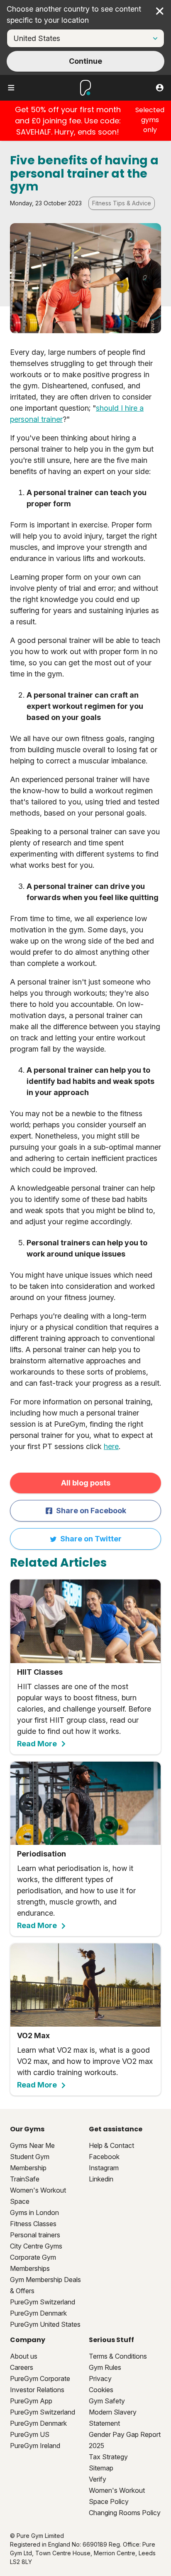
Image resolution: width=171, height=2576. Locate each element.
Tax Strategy (108, 2457)
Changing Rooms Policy (125, 2513)
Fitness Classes (33, 2224)
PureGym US (30, 2434)
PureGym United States (45, 2324)
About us (24, 2356)
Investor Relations (37, 2390)
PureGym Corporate (40, 2379)
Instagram (104, 2168)
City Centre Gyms (36, 2246)
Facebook (104, 2157)
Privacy (100, 2379)
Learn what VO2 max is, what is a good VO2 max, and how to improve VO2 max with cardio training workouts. (85, 2060)
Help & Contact (111, 2145)
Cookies (101, 2390)
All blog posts (86, 1483)
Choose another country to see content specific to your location (74, 14)
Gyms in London (34, 2212)
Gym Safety (107, 2401)
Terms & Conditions (118, 2356)
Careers (22, 2367)
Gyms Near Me (32, 2145)
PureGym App (31, 2401)
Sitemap (101, 2468)
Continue (85, 61)
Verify (98, 2479)
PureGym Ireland (35, 2446)
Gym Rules (105, 2367)
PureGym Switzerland (43, 2302)
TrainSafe (25, 2179)
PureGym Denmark (38, 2313)
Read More (37, 1744)
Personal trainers (35, 2235)
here (111, 1446)
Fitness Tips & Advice (122, 203)
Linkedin (101, 2179)
